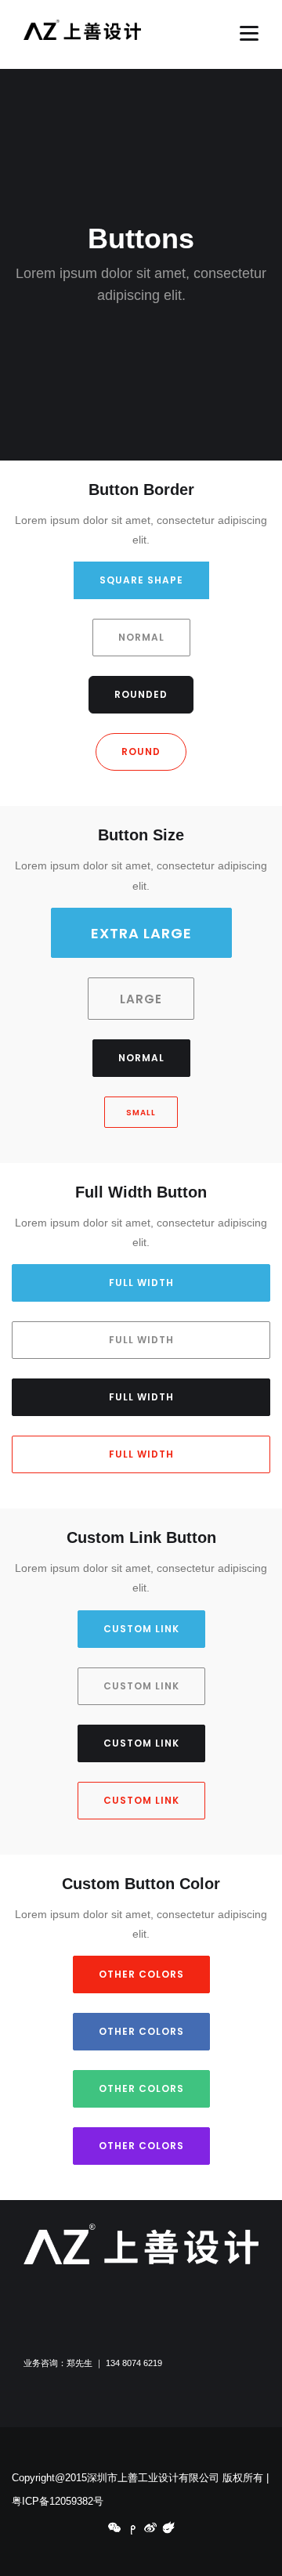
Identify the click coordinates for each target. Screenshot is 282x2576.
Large (141, 999)
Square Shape (141, 580)
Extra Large (141, 933)
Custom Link (141, 1629)
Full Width (141, 1283)
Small (141, 1113)
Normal (141, 637)
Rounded (141, 694)
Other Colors (141, 1974)
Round (141, 751)
